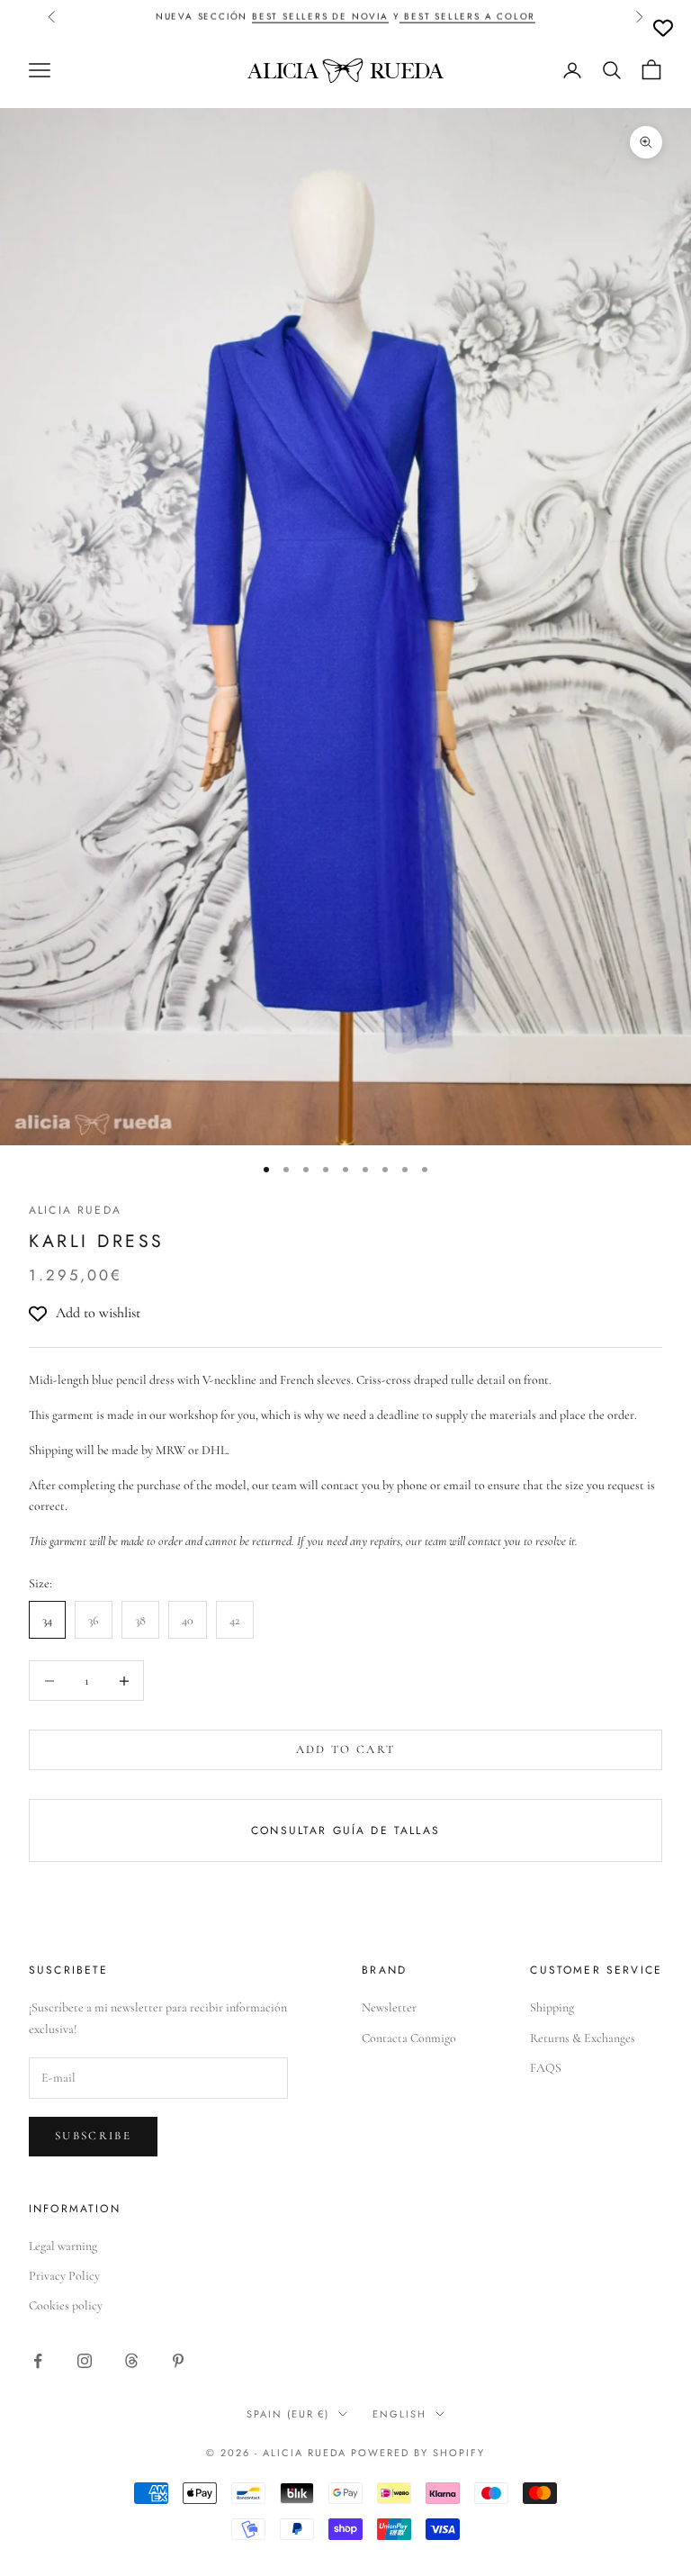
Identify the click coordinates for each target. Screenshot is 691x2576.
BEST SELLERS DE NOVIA (320, 16)
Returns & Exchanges (583, 2038)
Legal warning (63, 2246)
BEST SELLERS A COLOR (467, 16)
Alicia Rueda (75, 1210)
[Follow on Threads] (131, 2361)
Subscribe (93, 2136)
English (399, 2414)
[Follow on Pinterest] (178, 2361)
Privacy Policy (64, 2276)
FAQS (546, 2068)
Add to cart (346, 1749)
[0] (663, 28)
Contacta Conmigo (409, 2038)
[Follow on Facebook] (38, 2361)
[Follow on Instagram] (85, 2361)
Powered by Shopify (418, 2453)
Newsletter (389, 2007)
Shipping (552, 2007)
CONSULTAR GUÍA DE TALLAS (345, 1830)
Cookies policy (66, 2305)
